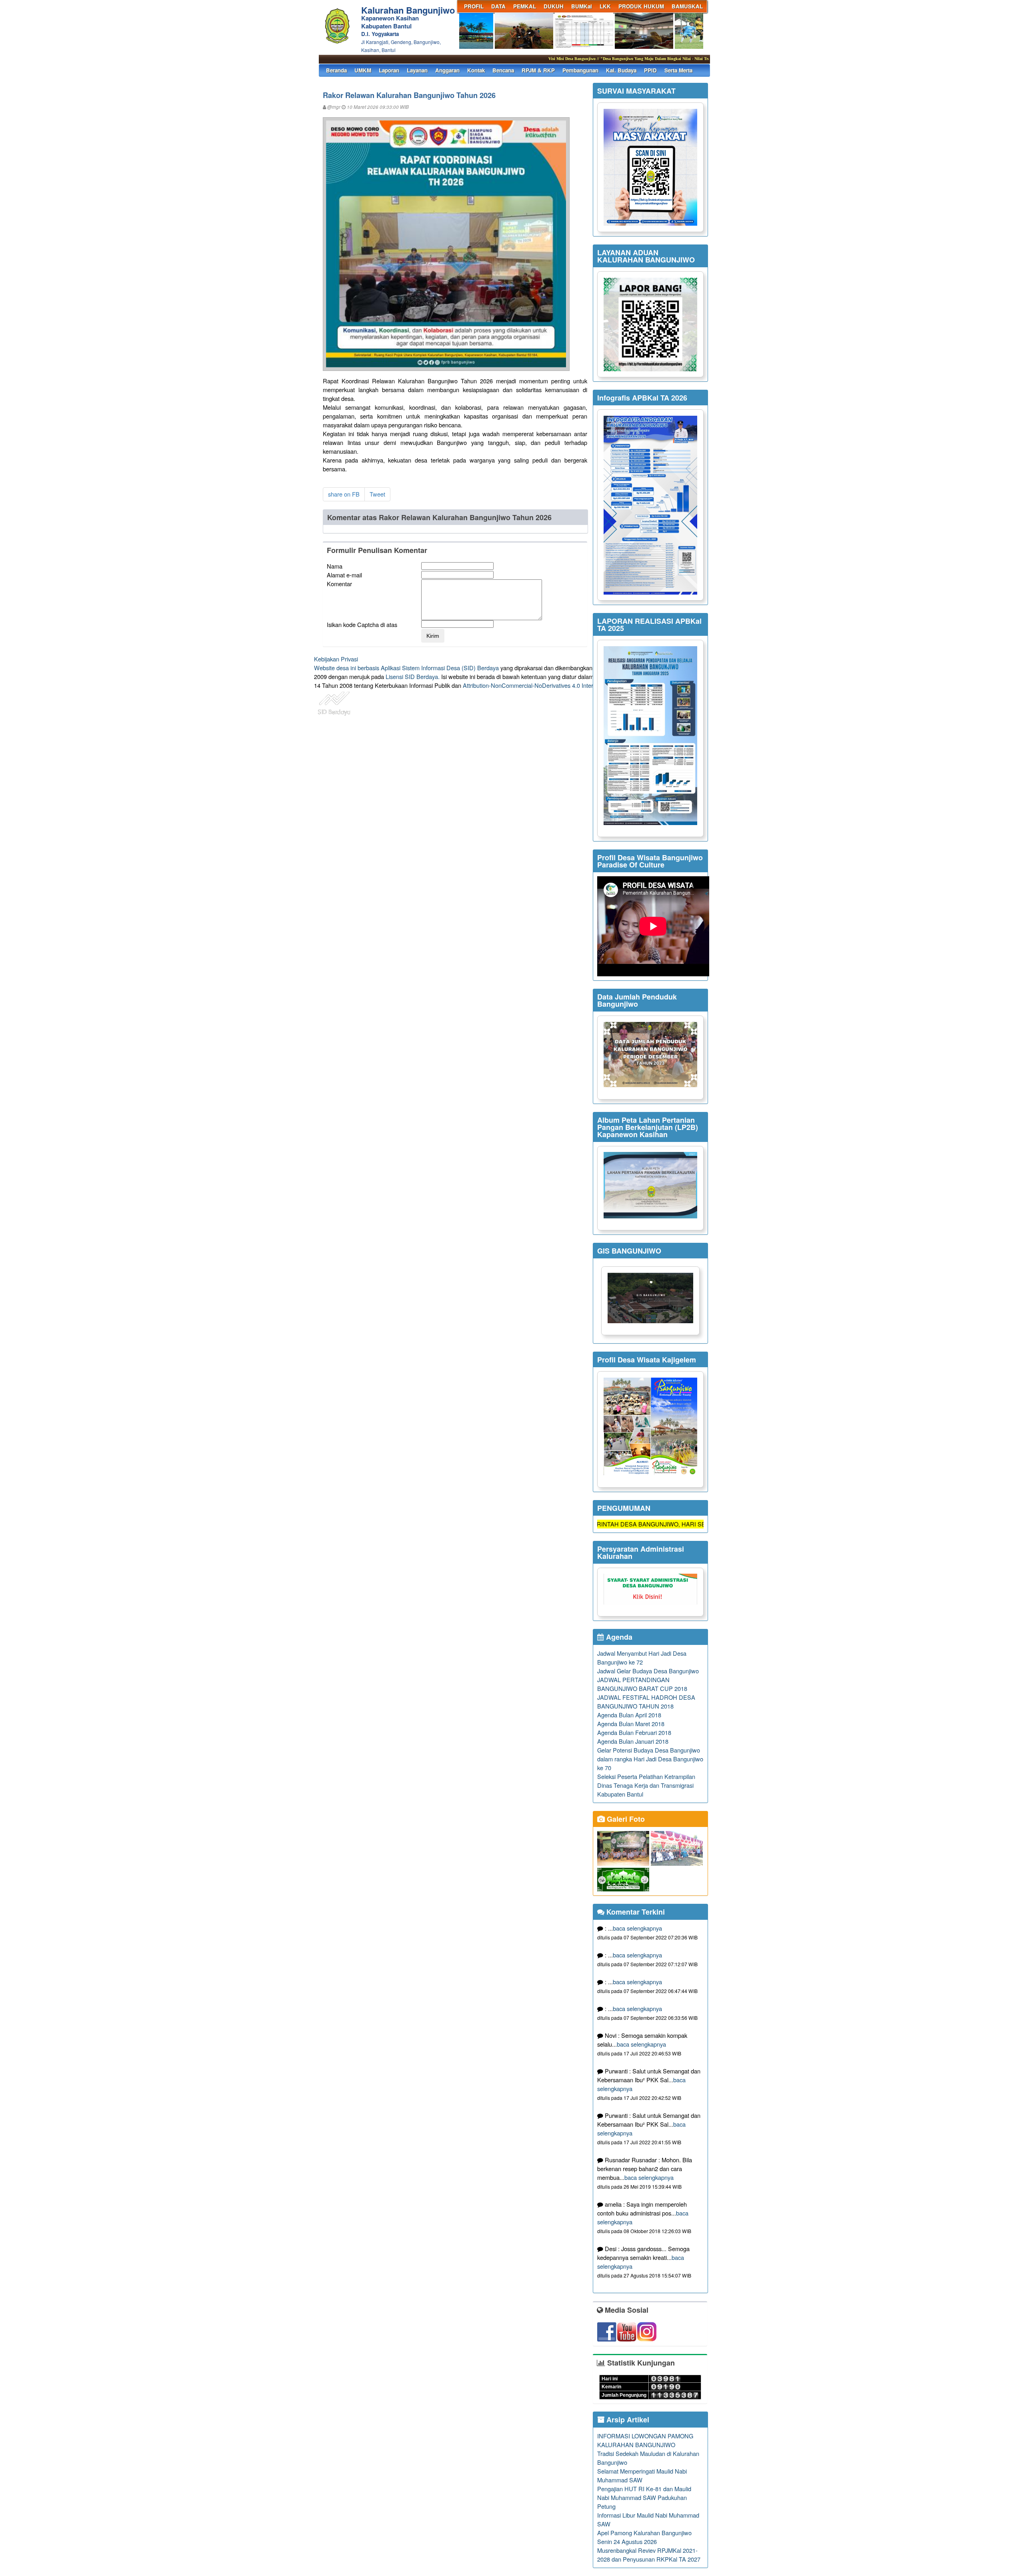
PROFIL (474, 6)
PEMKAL (525, 6)
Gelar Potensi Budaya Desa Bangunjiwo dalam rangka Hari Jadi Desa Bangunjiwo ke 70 (650, 1759)
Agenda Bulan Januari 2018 (633, 1741)
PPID (650, 70)
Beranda (336, 70)
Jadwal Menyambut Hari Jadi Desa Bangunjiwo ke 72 (642, 1658)
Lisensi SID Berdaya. (413, 676)
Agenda (618, 1637)
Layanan (417, 70)
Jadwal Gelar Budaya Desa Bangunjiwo (648, 1671)
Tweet (377, 494)
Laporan (389, 70)
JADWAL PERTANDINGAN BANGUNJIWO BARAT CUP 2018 (642, 1684)
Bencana (503, 70)
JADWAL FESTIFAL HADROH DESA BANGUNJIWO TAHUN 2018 (646, 1702)
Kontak (476, 70)
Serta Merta (678, 70)
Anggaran (447, 70)
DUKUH (554, 6)
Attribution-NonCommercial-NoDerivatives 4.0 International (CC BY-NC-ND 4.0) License (576, 685)
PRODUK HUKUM (641, 6)
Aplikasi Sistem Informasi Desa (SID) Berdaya (440, 668)
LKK (605, 6)
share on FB (344, 494)
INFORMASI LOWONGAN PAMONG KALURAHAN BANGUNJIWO (645, 2440)
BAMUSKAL (687, 6)
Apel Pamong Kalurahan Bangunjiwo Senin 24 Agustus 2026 (644, 2537)
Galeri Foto (625, 1819)
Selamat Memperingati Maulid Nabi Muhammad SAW (642, 2475)
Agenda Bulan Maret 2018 (631, 1724)
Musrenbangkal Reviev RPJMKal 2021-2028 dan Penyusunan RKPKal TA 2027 (649, 2555)
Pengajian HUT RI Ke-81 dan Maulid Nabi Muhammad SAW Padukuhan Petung (644, 2497)
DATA (498, 6)
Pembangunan (580, 70)
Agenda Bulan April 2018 (629, 1715)
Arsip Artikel (627, 2420)
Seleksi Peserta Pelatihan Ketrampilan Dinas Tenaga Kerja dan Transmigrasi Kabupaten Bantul (646, 1785)
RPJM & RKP (538, 70)
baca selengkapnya (637, 1928)
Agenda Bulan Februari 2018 (634, 1732)
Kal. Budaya (621, 70)
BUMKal (582, 6)
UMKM (363, 70)
